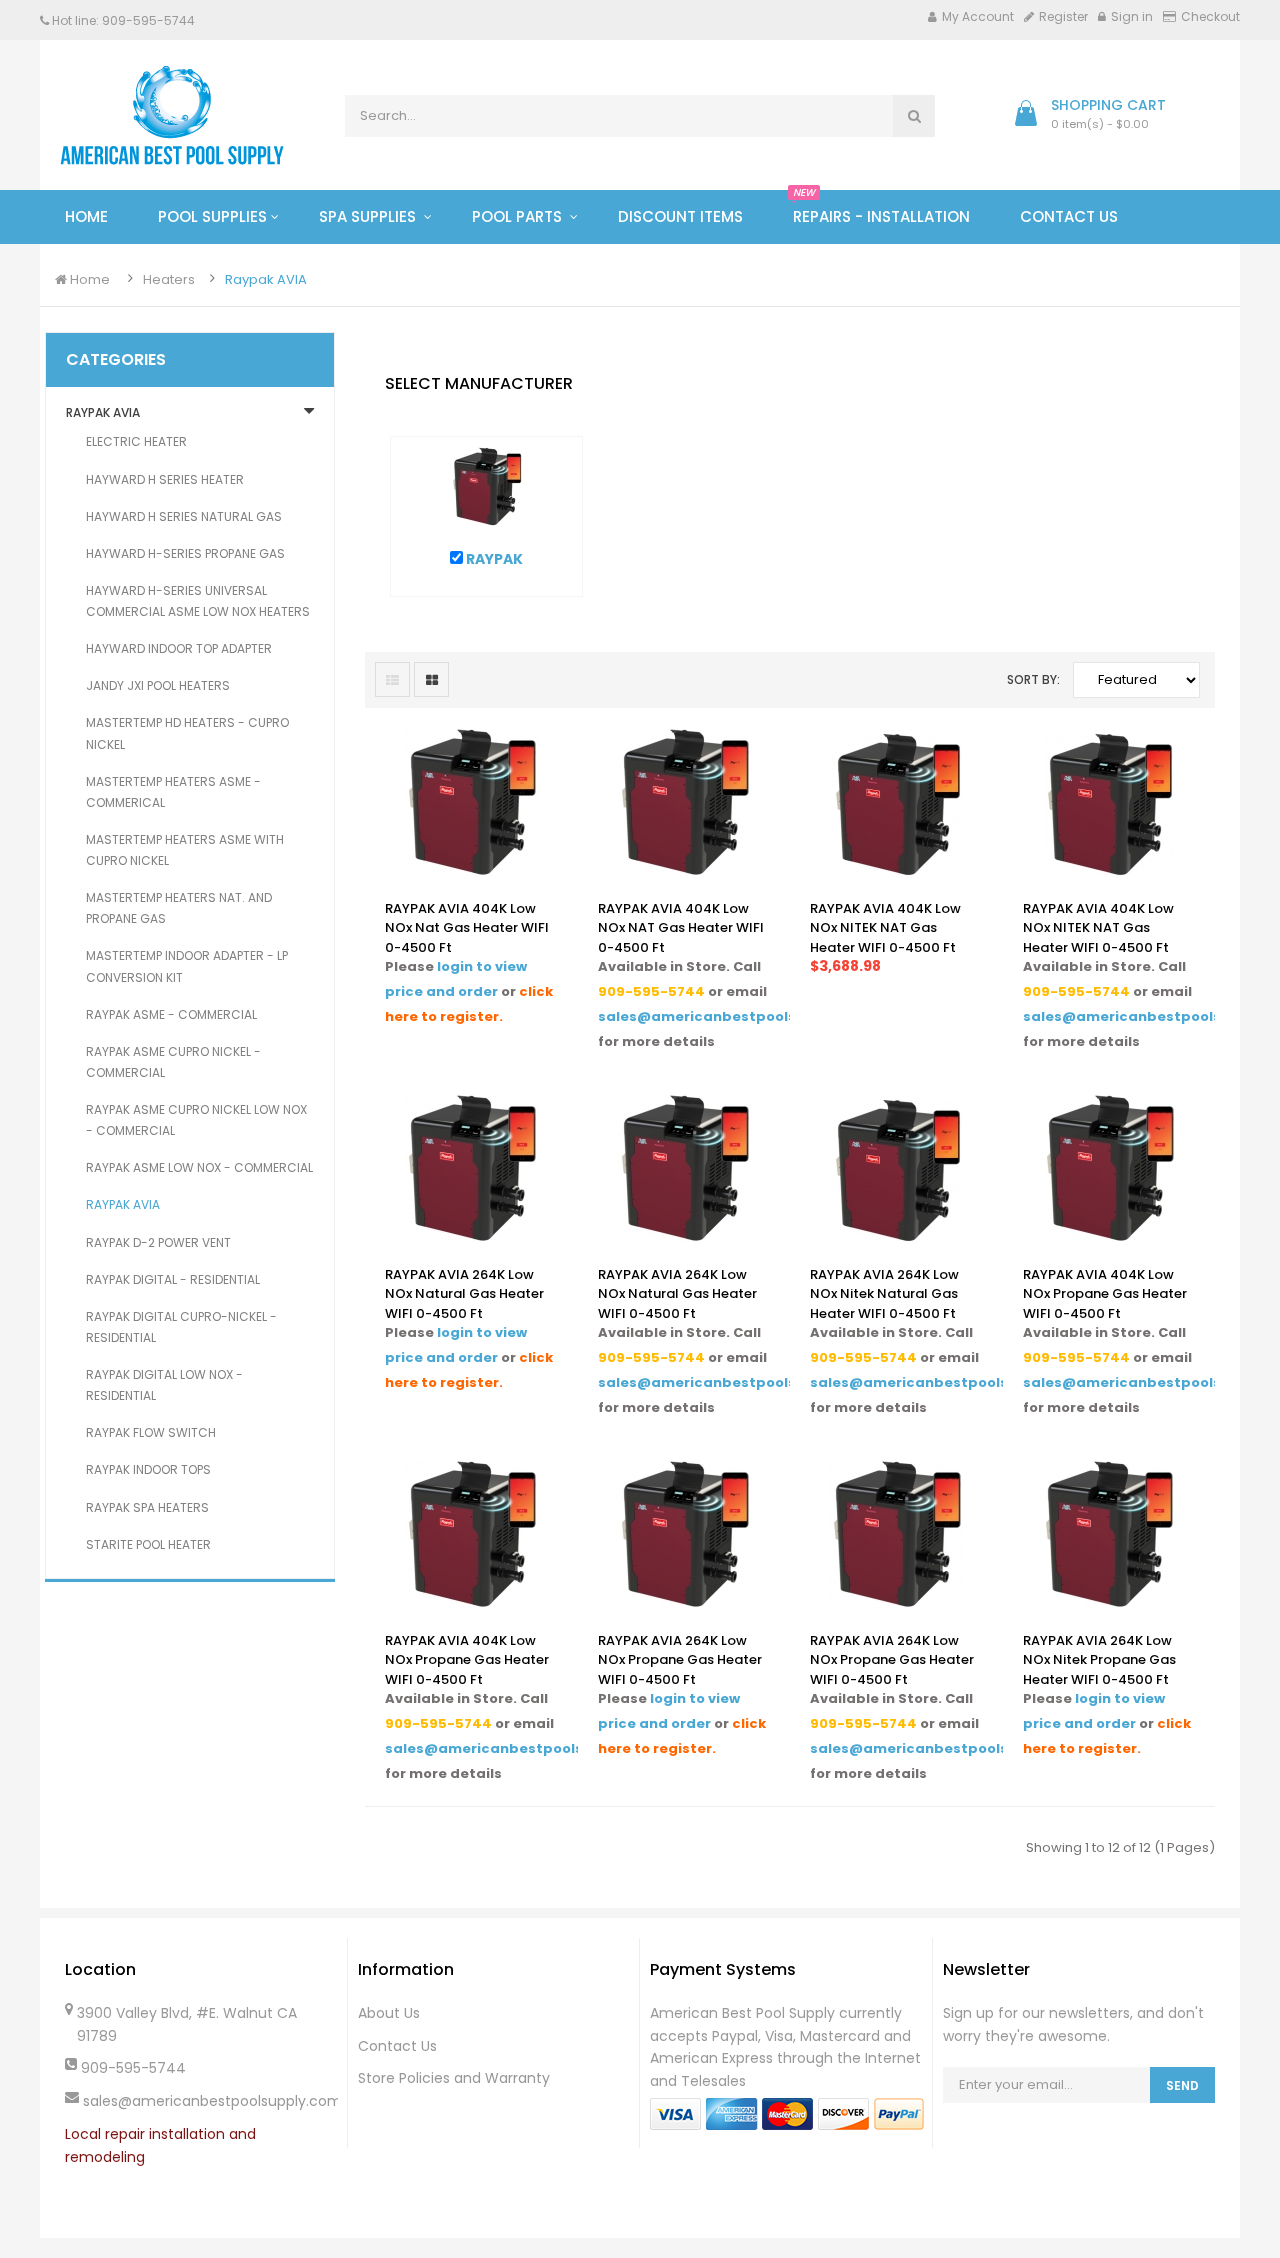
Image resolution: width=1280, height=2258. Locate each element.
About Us (389, 2013)
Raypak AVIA (266, 279)
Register (1063, 16)
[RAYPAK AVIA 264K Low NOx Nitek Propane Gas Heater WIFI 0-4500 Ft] (1108, 1533)
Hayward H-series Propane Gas (185, 553)
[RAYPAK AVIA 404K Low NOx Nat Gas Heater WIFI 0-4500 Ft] (471, 801)
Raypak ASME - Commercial (171, 1014)
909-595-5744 (651, 991)
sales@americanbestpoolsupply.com (735, 1016)
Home (88, 279)
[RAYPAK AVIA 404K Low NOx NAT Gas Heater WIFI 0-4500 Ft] (684, 801)
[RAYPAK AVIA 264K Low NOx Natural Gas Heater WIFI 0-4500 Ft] (471, 1167)
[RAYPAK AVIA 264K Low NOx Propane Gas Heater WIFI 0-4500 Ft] (684, 1533)
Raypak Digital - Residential (173, 1279)
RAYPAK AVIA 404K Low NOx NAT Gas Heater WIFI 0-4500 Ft (681, 928)
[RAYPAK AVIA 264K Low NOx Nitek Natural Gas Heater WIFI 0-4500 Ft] (896, 1167)
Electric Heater (136, 441)
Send (1182, 2085)
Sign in (1132, 16)
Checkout (1210, 16)
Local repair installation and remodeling (160, 2145)
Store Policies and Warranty (454, 2078)
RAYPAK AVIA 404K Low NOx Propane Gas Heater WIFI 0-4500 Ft (1105, 1294)
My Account (978, 16)
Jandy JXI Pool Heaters (158, 685)
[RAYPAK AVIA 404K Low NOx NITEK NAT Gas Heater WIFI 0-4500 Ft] (896, 801)
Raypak (493, 559)
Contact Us (397, 2046)
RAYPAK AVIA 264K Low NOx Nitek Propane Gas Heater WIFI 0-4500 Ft (1099, 1660)
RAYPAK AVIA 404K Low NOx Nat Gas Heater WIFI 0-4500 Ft (467, 928)
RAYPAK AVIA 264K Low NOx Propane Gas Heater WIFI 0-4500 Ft (680, 1660)
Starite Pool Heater (148, 1544)
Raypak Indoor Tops (148, 1469)
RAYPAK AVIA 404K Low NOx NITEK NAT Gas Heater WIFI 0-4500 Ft (885, 928)
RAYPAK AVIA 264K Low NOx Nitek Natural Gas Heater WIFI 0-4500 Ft (884, 1294)
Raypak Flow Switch (151, 1432)
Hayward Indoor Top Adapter (179, 648)
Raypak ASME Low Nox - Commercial (199, 1167)
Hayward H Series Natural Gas (184, 516)
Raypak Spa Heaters (147, 1507)
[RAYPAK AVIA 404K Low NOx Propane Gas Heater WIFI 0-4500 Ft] (1109, 1167)
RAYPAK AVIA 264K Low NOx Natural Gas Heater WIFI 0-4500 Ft (464, 1294)
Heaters (169, 279)
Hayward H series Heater (165, 479)
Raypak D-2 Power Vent (158, 1242)
